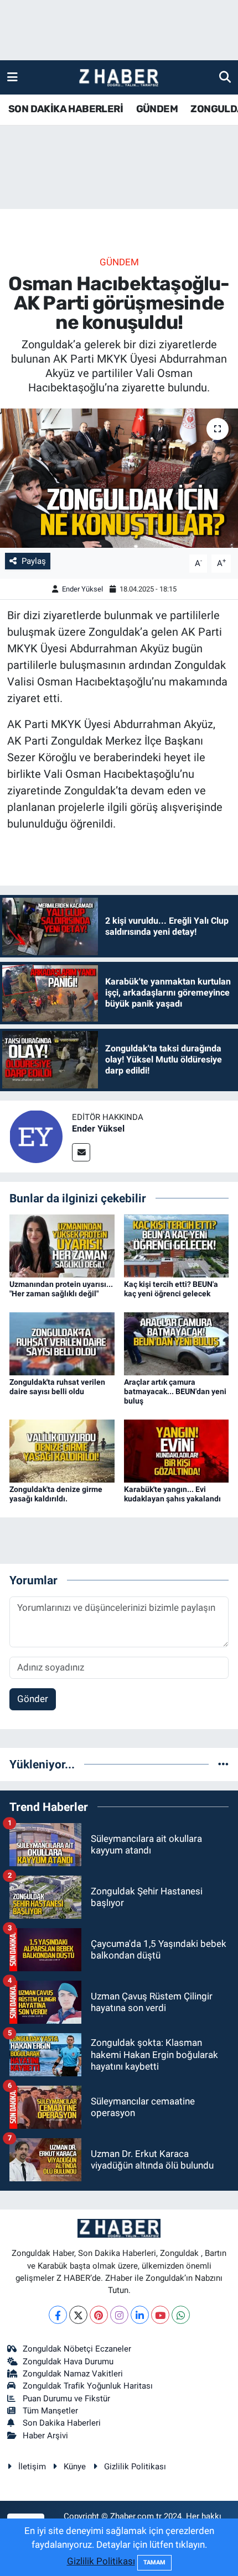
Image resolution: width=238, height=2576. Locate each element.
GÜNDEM (157, 109)
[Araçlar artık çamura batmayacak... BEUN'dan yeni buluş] (177, 1343)
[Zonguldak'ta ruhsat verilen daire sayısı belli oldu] (62, 1343)
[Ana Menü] (12, 77)
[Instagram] (119, 2315)
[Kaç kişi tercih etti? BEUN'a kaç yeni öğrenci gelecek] (177, 1245)
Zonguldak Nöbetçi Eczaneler (77, 2349)
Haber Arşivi (45, 2436)
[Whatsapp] (181, 2315)
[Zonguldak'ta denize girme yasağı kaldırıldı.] (62, 1450)
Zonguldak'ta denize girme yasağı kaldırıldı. (56, 1494)
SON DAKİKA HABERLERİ (66, 109)
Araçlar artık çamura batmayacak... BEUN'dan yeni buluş (175, 1391)
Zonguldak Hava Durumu (68, 2362)
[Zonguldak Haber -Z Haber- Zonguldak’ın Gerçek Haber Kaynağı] (118, 78)
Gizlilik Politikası (135, 2467)
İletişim (32, 2467)
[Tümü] (223, 1764)
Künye (75, 2467)
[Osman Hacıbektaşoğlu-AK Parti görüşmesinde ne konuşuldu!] (119, 478)
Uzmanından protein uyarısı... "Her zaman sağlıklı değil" (61, 1289)
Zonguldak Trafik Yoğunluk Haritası (88, 2386)
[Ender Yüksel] (36, 1135)
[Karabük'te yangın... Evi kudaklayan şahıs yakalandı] (177, 1450)
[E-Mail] (81, 1152)
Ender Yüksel (82, 589)
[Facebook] (58, 2315)
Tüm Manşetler (50, 2411)
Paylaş (34, 561)
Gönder (33, 1699)
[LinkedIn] (140, 2315)
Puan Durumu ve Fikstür (66, 2399)
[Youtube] (160, 2315)
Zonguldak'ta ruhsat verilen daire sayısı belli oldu (57, 1387)
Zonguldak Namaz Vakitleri (73, 2374)
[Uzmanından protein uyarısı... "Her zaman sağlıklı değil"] (62, 1245)
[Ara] (225, 77)
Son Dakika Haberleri (62, 2423)
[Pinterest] (99, 2315)
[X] (78, 2315)
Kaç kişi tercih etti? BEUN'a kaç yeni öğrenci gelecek (171, 1289)
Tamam (154, 2562)
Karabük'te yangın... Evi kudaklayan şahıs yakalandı (172, 1494)
